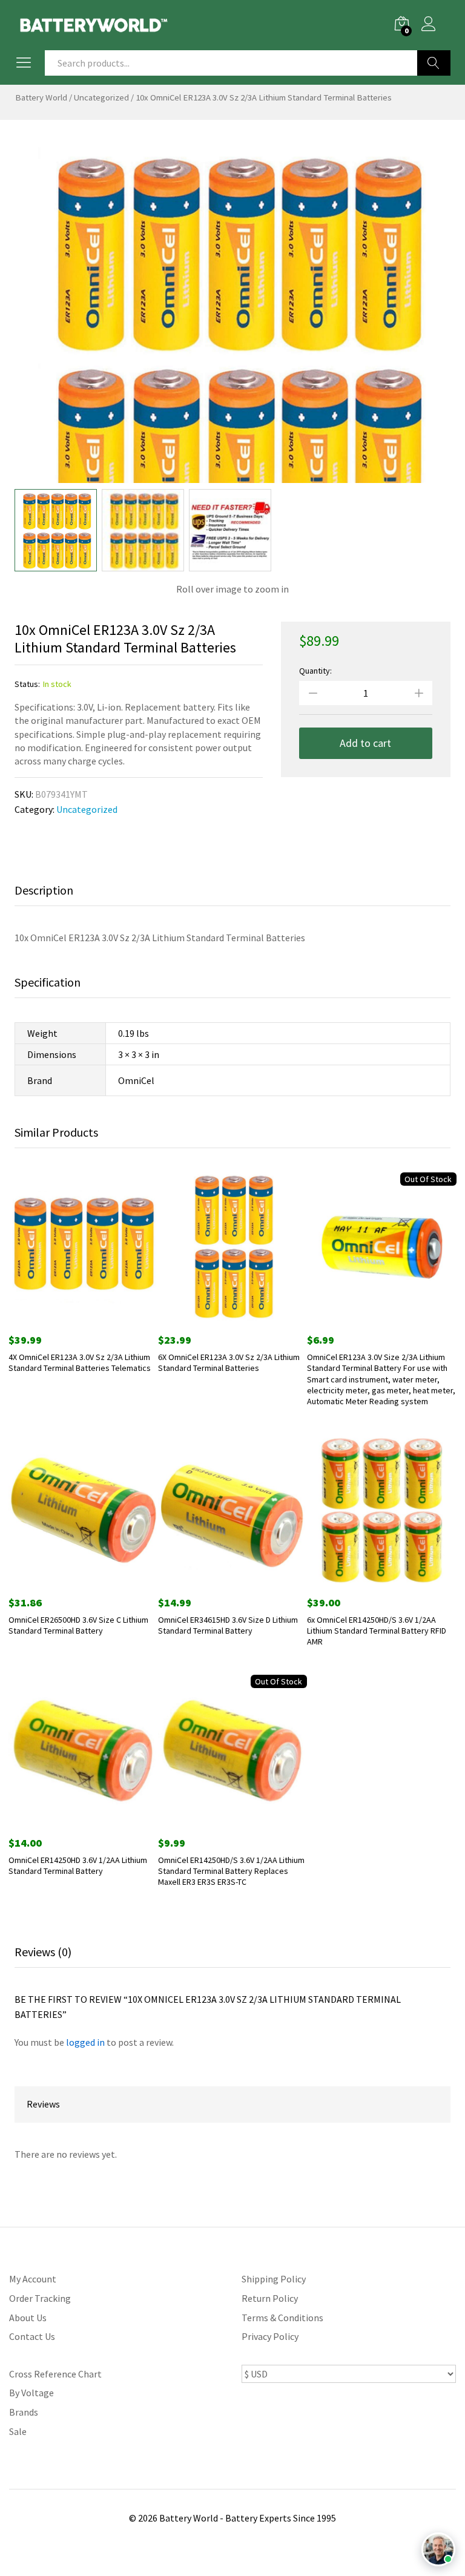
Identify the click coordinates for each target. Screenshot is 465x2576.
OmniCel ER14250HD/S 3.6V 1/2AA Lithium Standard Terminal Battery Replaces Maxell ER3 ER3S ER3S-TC (231, 1871)
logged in (85, 2042)
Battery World (41, 97)
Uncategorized (101, 97)
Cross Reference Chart (55, 2374)
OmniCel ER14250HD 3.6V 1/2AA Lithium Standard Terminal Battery (78, 1865)
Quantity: (315, 671)
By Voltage (31, 2393)
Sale (18, 2431)
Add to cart (365, 743)
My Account (33, 2279)
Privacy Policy (270, 2336)
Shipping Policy (274, 2279)
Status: (27, 684)
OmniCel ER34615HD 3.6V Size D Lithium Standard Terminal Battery (228, 1625)
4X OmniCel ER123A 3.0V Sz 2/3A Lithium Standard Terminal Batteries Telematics (80, 1362)
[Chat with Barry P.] (438, 2549)
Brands (24, 2412)
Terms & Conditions (282, 2318)
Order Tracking (40, 2298)
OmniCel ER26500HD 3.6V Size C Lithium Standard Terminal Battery (78, 1625)
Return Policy (270, 2298)
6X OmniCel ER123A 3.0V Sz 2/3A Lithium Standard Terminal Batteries (229, 1362)
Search (434, 63)
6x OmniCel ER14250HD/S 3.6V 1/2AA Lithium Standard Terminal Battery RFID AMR (377, 1631)
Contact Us (32, 2336)
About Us (28, 2318)
